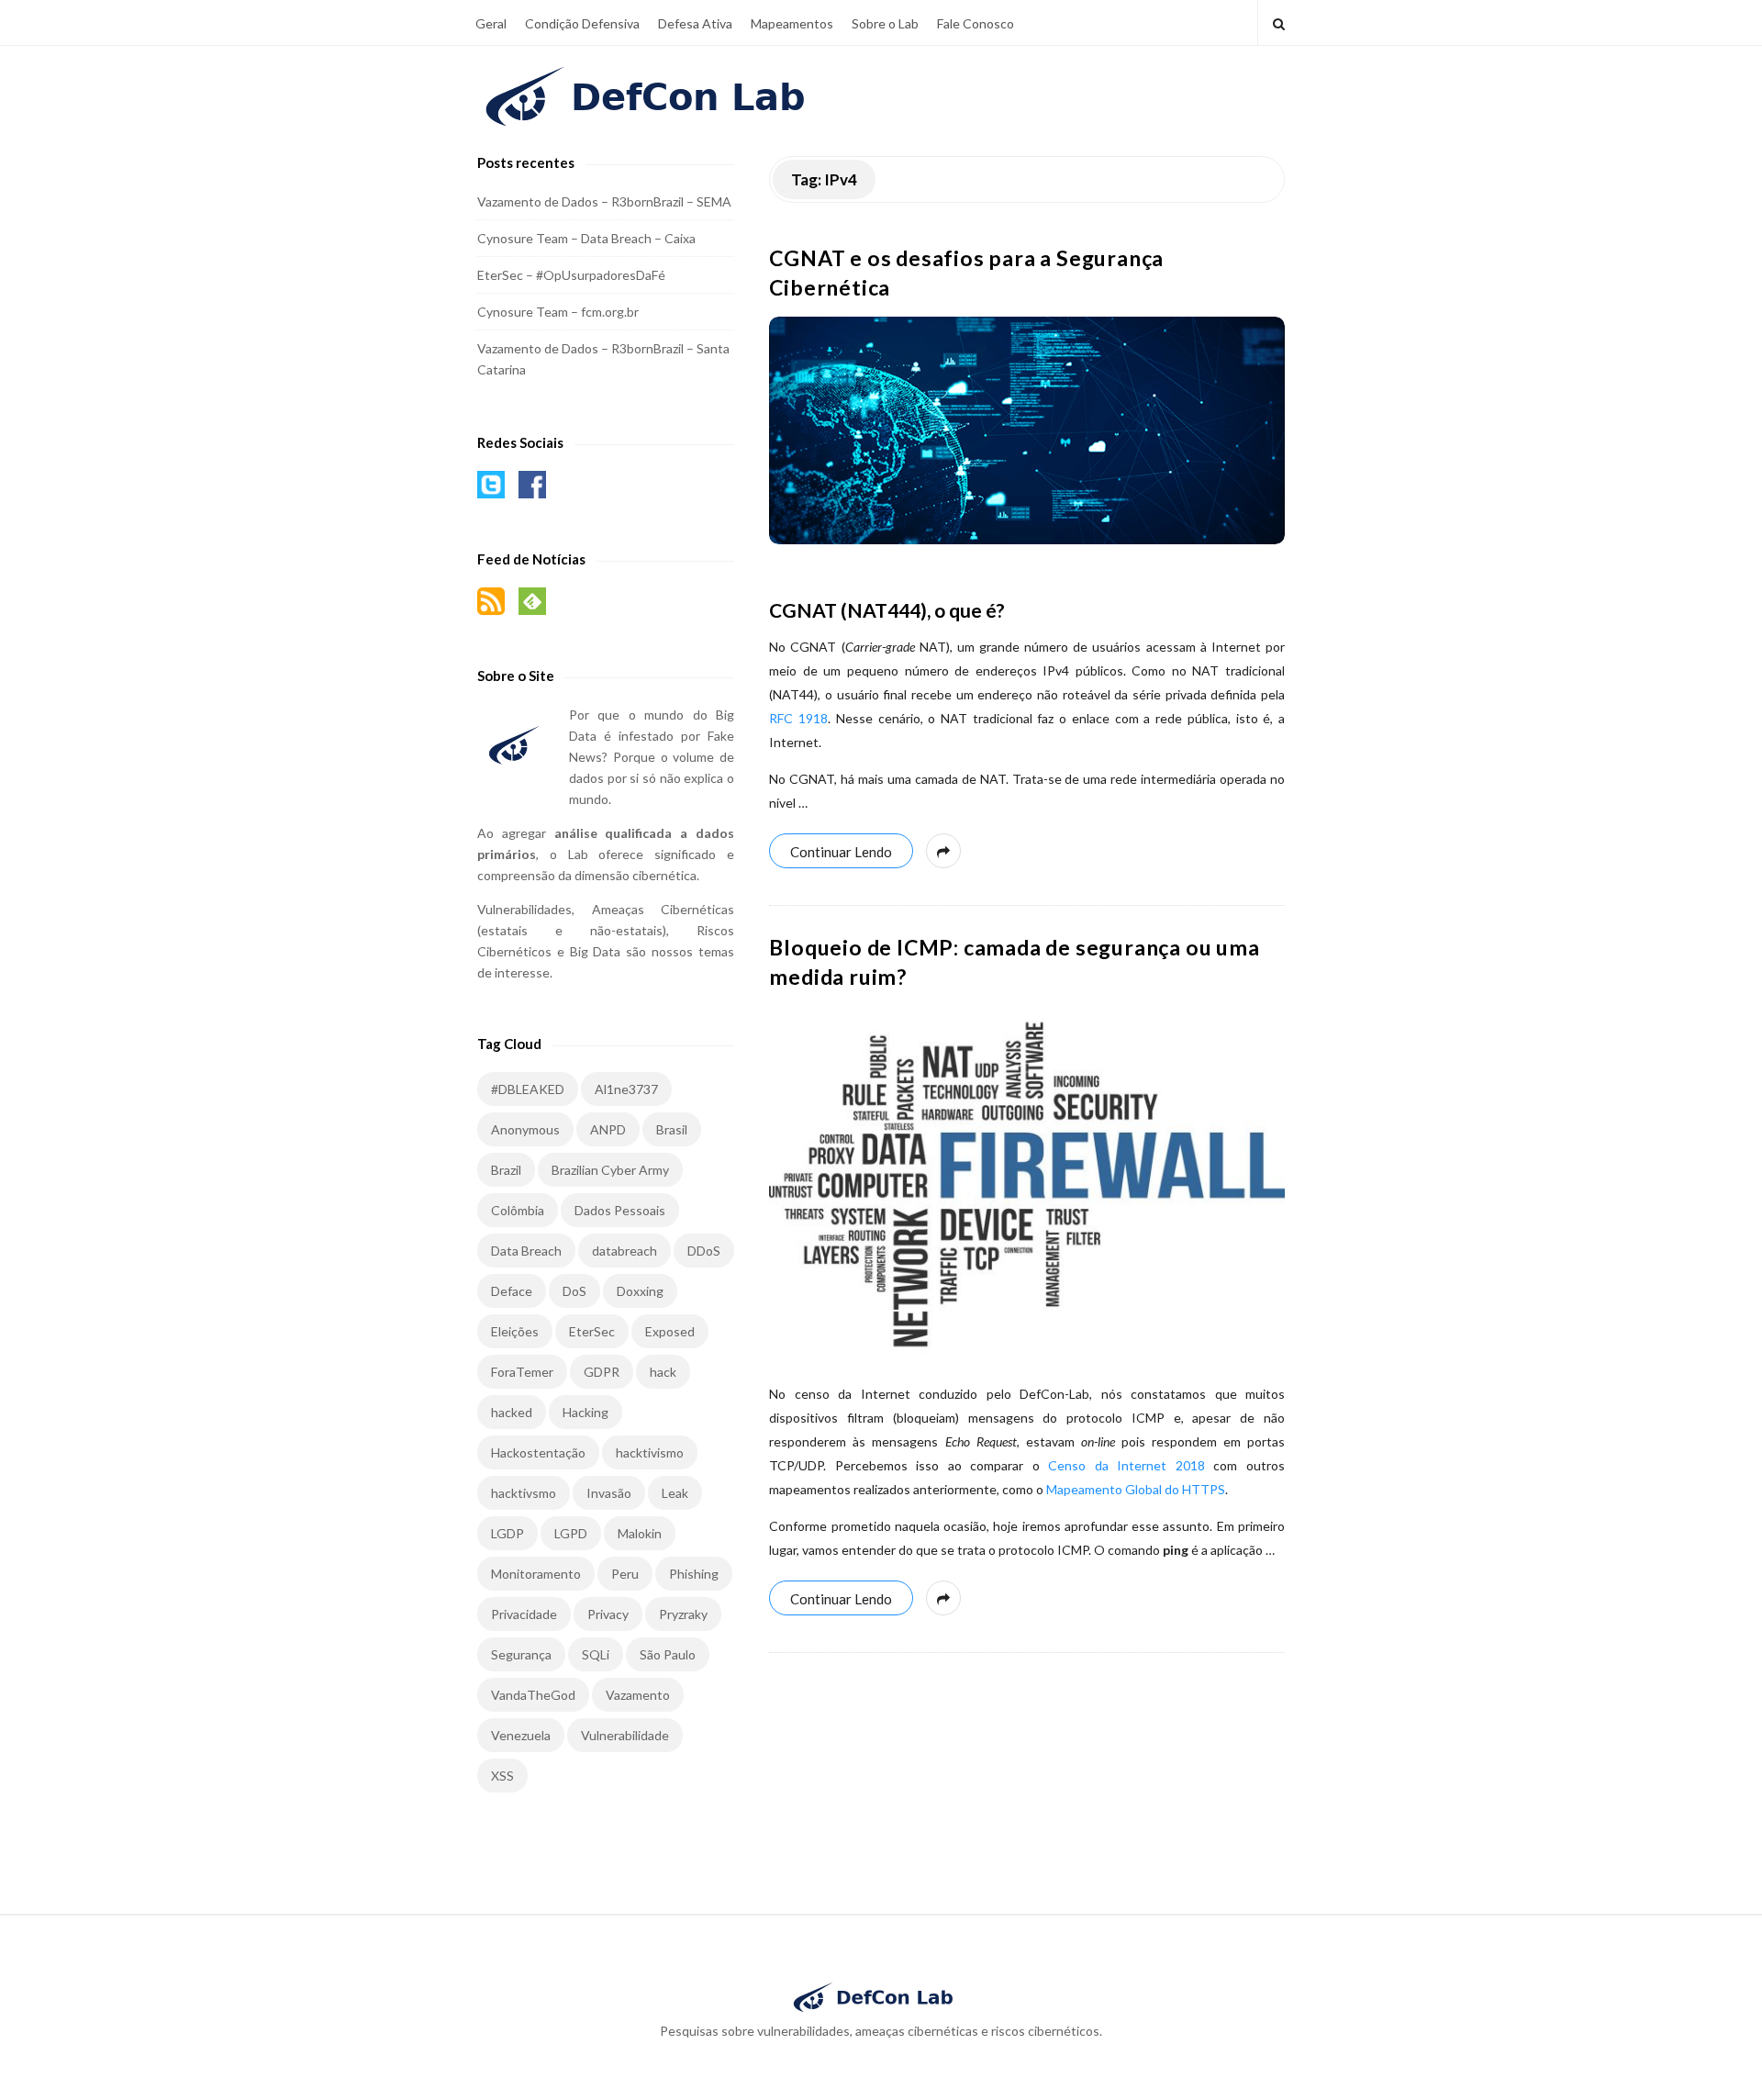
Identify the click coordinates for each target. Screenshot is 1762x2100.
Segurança (521, 1654)
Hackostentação (538, 1452)
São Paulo (668, 1654)
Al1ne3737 (626, 1089)
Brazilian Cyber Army (610, 1170)
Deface (512, 1291)
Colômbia (518, 1210)
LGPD (571, 1533)
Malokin (640, 1533)
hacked (512, 1412)
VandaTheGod (533, 1695)
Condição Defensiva (582, 23)
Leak (675, 1493)
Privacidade (524, 1614)
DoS (574, 1291)
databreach (625, 1251)
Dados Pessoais (620, 1210)
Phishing (694, 1574)
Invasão (609, 1493)
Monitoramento (536, 1574)
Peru (625, 1574)
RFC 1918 (798, 718)
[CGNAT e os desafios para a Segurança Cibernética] (1027, 430)
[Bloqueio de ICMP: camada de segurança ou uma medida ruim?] (1027, 1183)
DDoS (704, 1251)
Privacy (608, 1614)
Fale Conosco (976, 23)
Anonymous (525, 1129)
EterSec (592, 1331)
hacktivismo (650, 1452)
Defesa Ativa (695, 23)
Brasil (672, 1129)
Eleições (515, 1331)
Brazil (506, 1170)
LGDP (507, 1533)
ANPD (608, 1129)
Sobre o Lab (885, 23)
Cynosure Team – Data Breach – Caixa (586, 238)
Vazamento (638, 1695)
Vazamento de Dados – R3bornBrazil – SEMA (604, 201)
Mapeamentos (792, 23)
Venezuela (521, 1735)
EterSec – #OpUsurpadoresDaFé (571, 275)
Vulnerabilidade (625, 1735)
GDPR (602, 1372)
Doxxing (640, 1291)
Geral (491, 23)
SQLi (596, 1654)
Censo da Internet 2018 (1126, 1465)
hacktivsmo (524, 1493)
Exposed (670, 1331)
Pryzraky (683, 1614)
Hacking (585, 1412)
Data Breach (526, 1251)
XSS (502, 1776)
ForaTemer (522, 1372)
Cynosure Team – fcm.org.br (558, 312)
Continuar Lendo (841, 852)
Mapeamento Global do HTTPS (1136, 1489)
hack (663, 1372)
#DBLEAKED (528, 1089)
